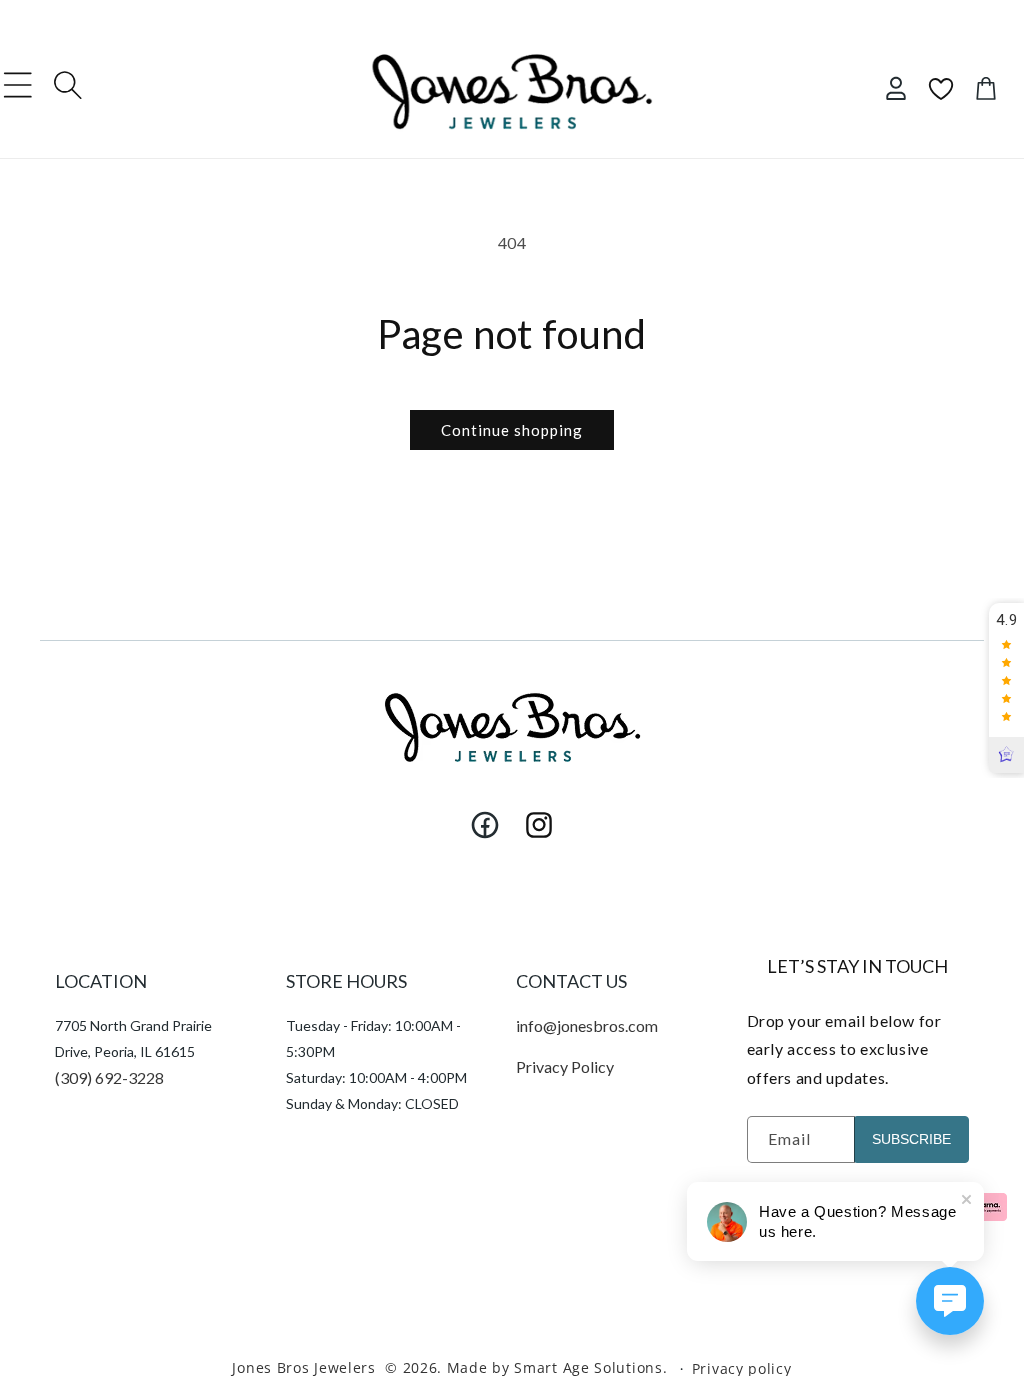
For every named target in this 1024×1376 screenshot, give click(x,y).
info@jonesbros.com (587, 1025)
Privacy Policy (565, 1066)
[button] (18, 85)
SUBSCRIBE (911, 1139)
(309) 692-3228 (109, 1077)
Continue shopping (512, 430)
